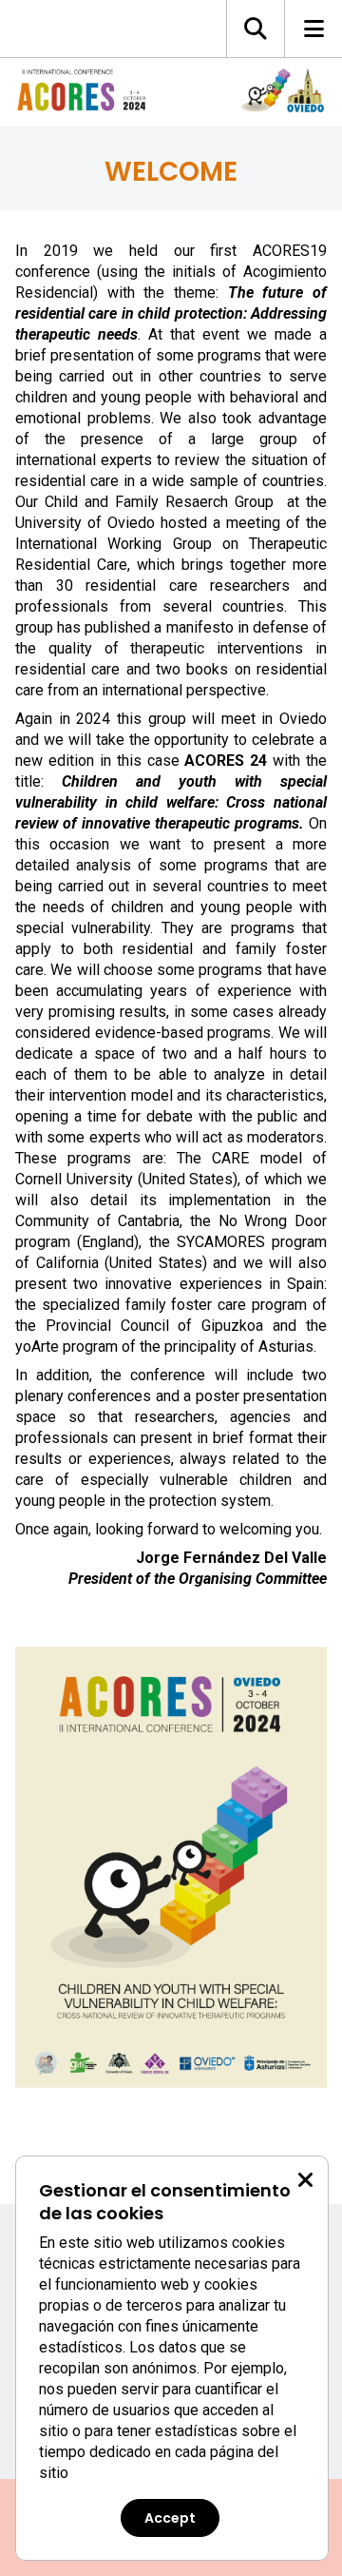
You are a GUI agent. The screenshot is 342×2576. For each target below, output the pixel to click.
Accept (170, 2518)
